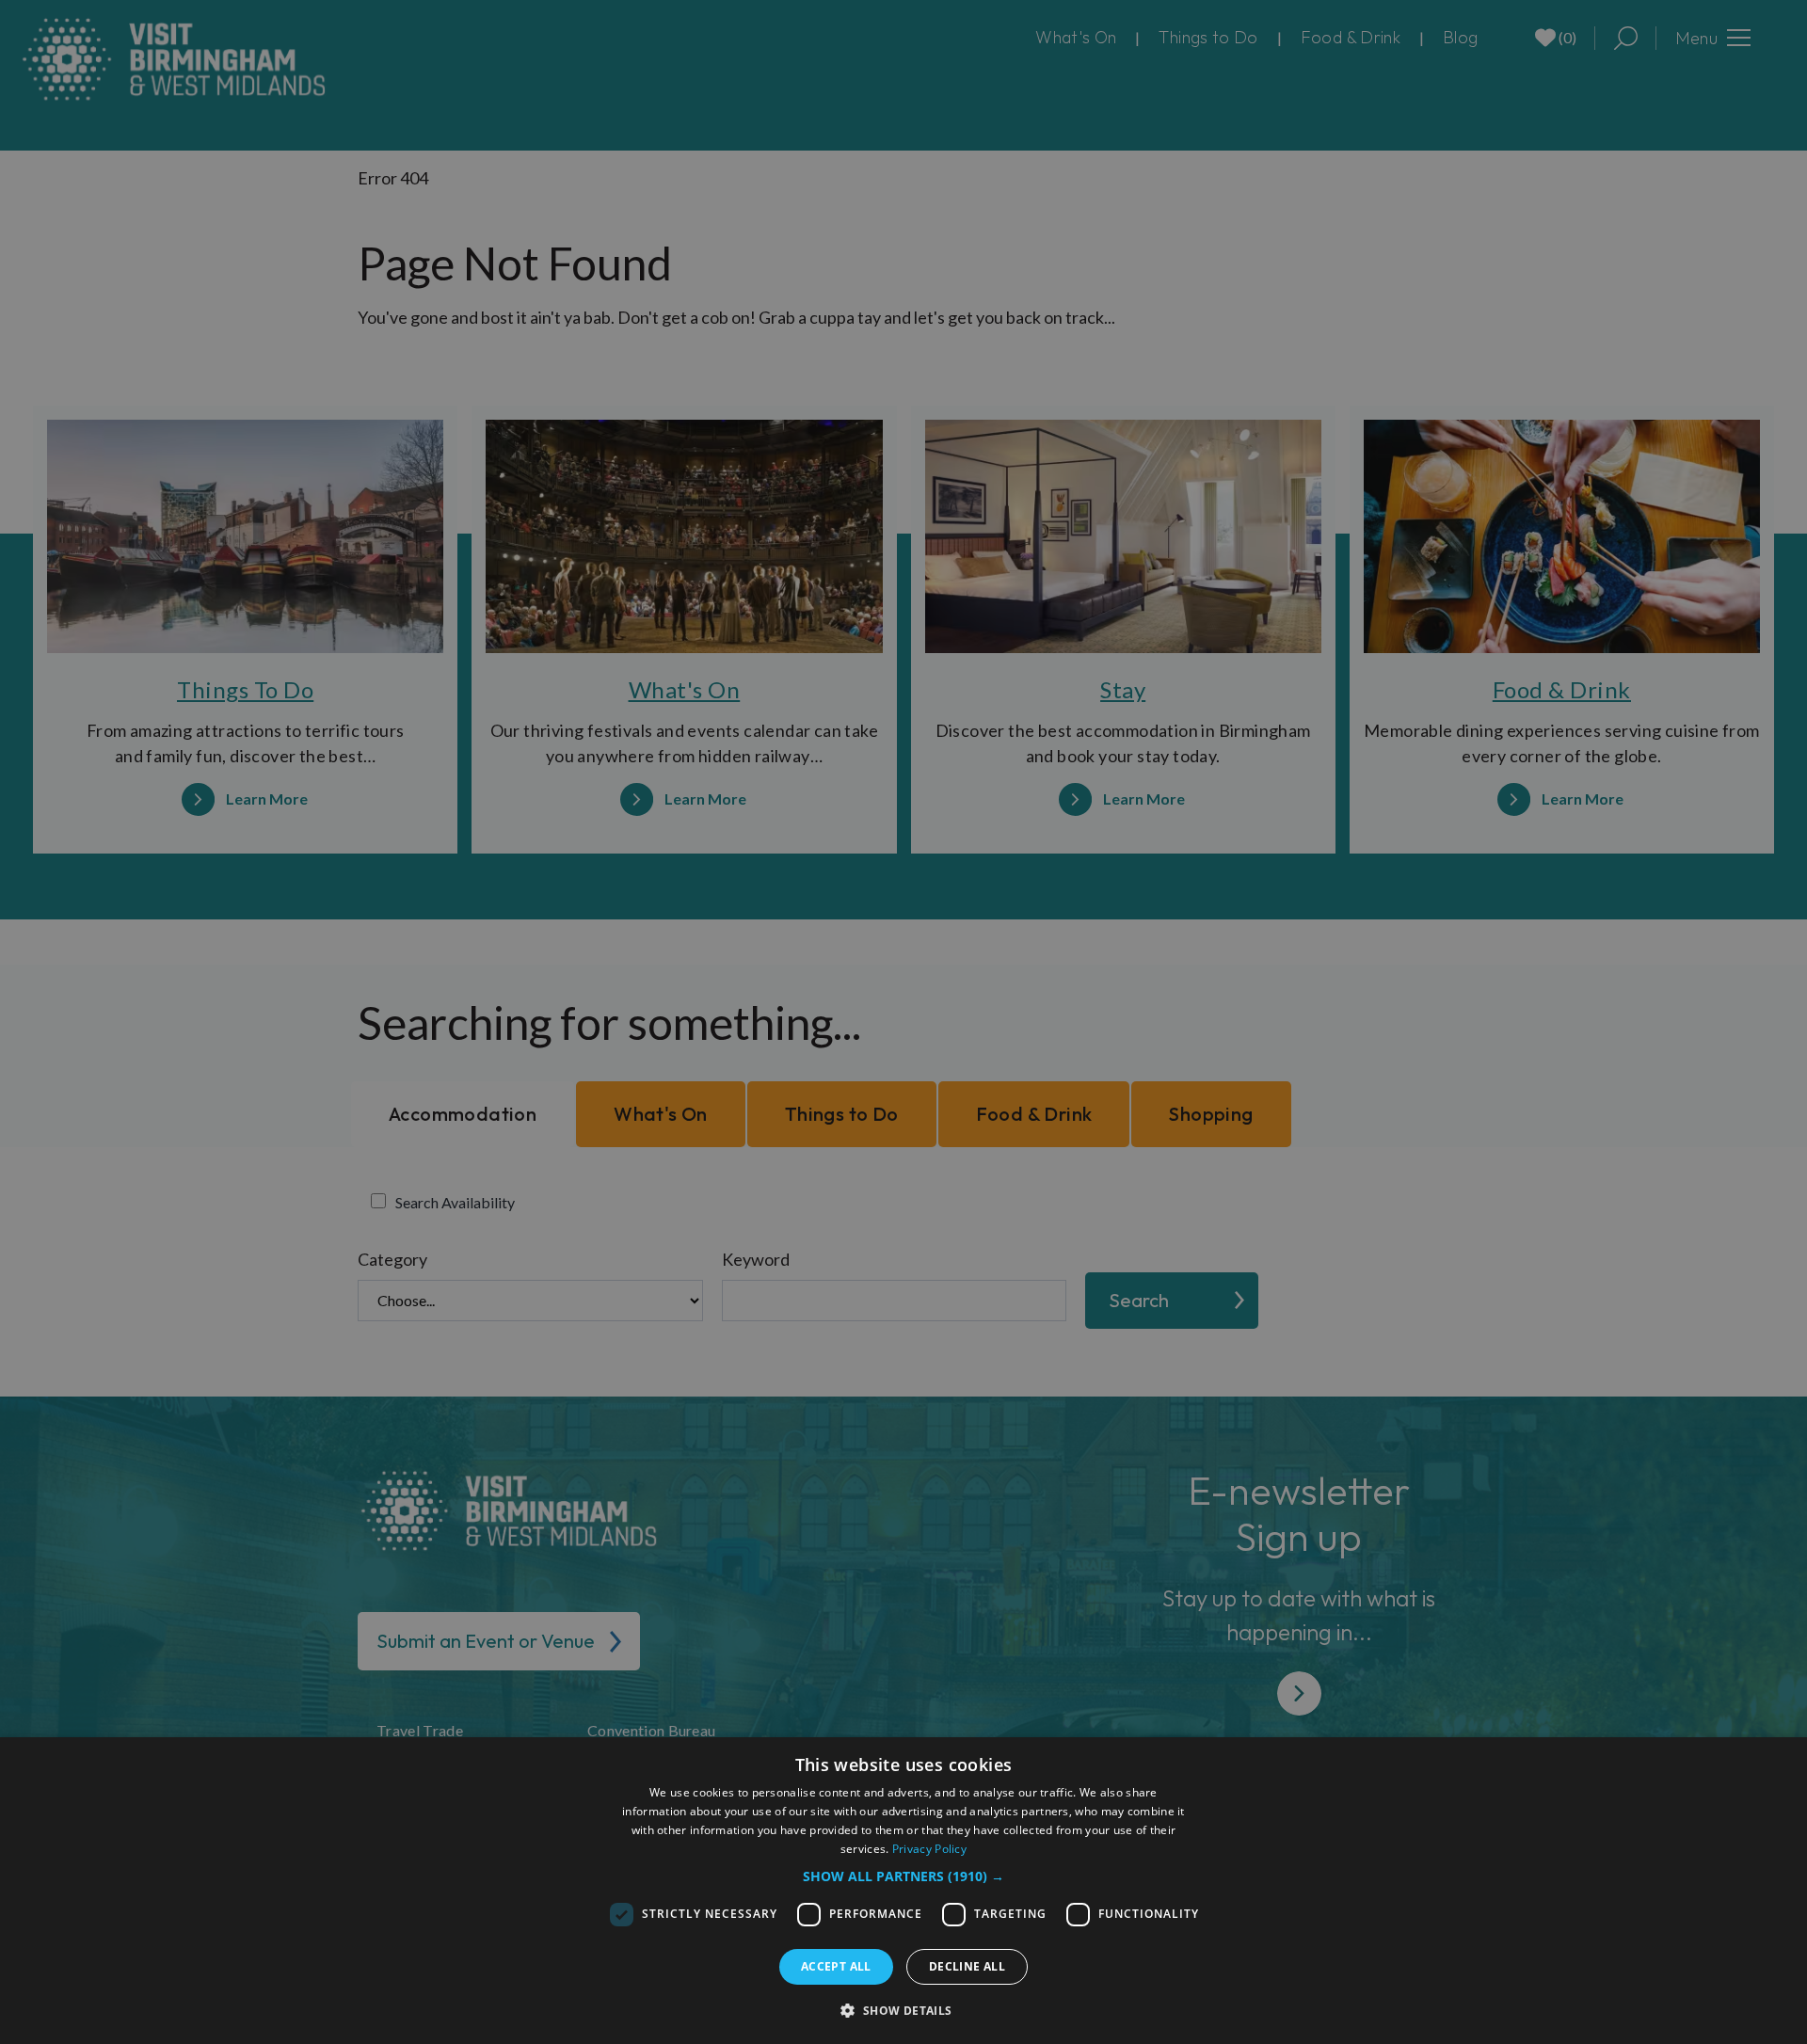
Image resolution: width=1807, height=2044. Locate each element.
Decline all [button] (967, 1966)
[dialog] (903, 1891)
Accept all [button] (836, 1966)
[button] (903, 1876)
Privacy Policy (929, 1849)
